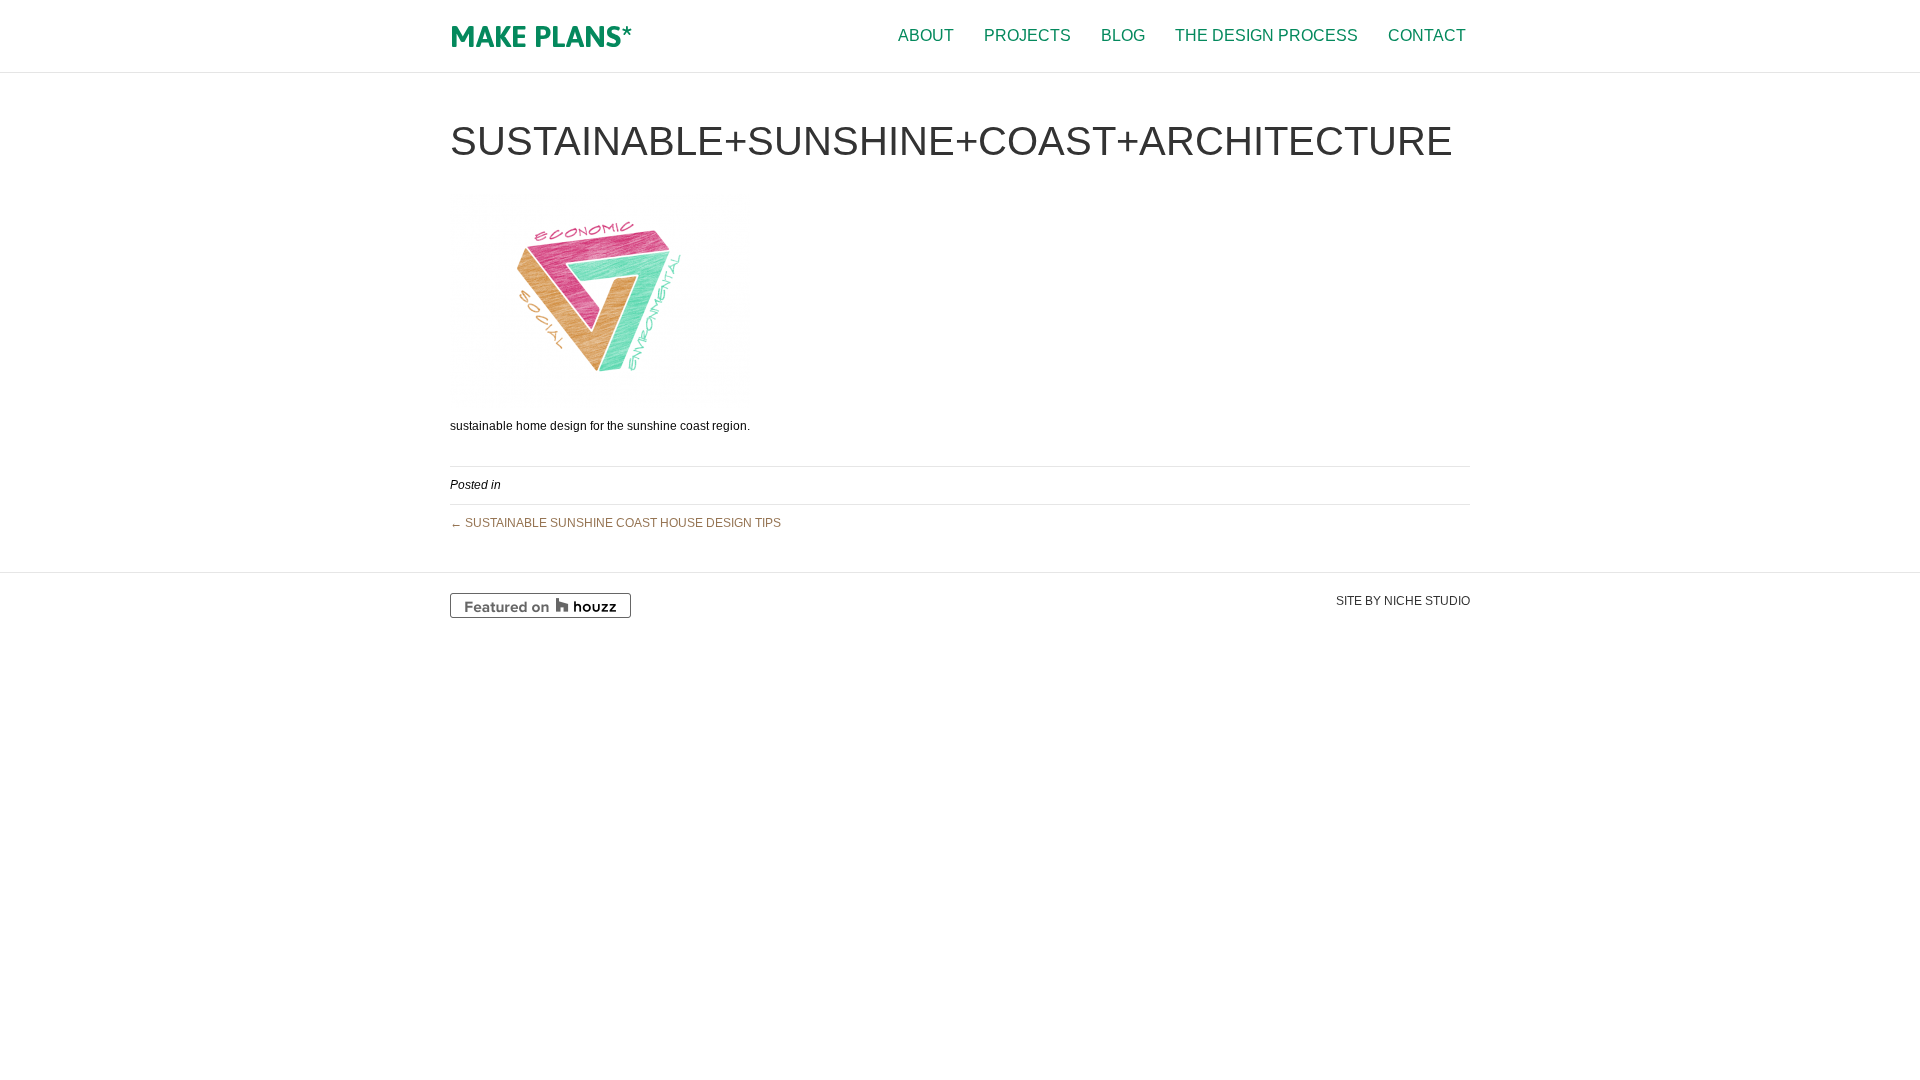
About (926, 35)
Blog (1123, 35)
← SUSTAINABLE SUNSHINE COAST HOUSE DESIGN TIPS (615, 523)
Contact (1427, 35)
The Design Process (1266, 35)
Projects (1027, 35)
